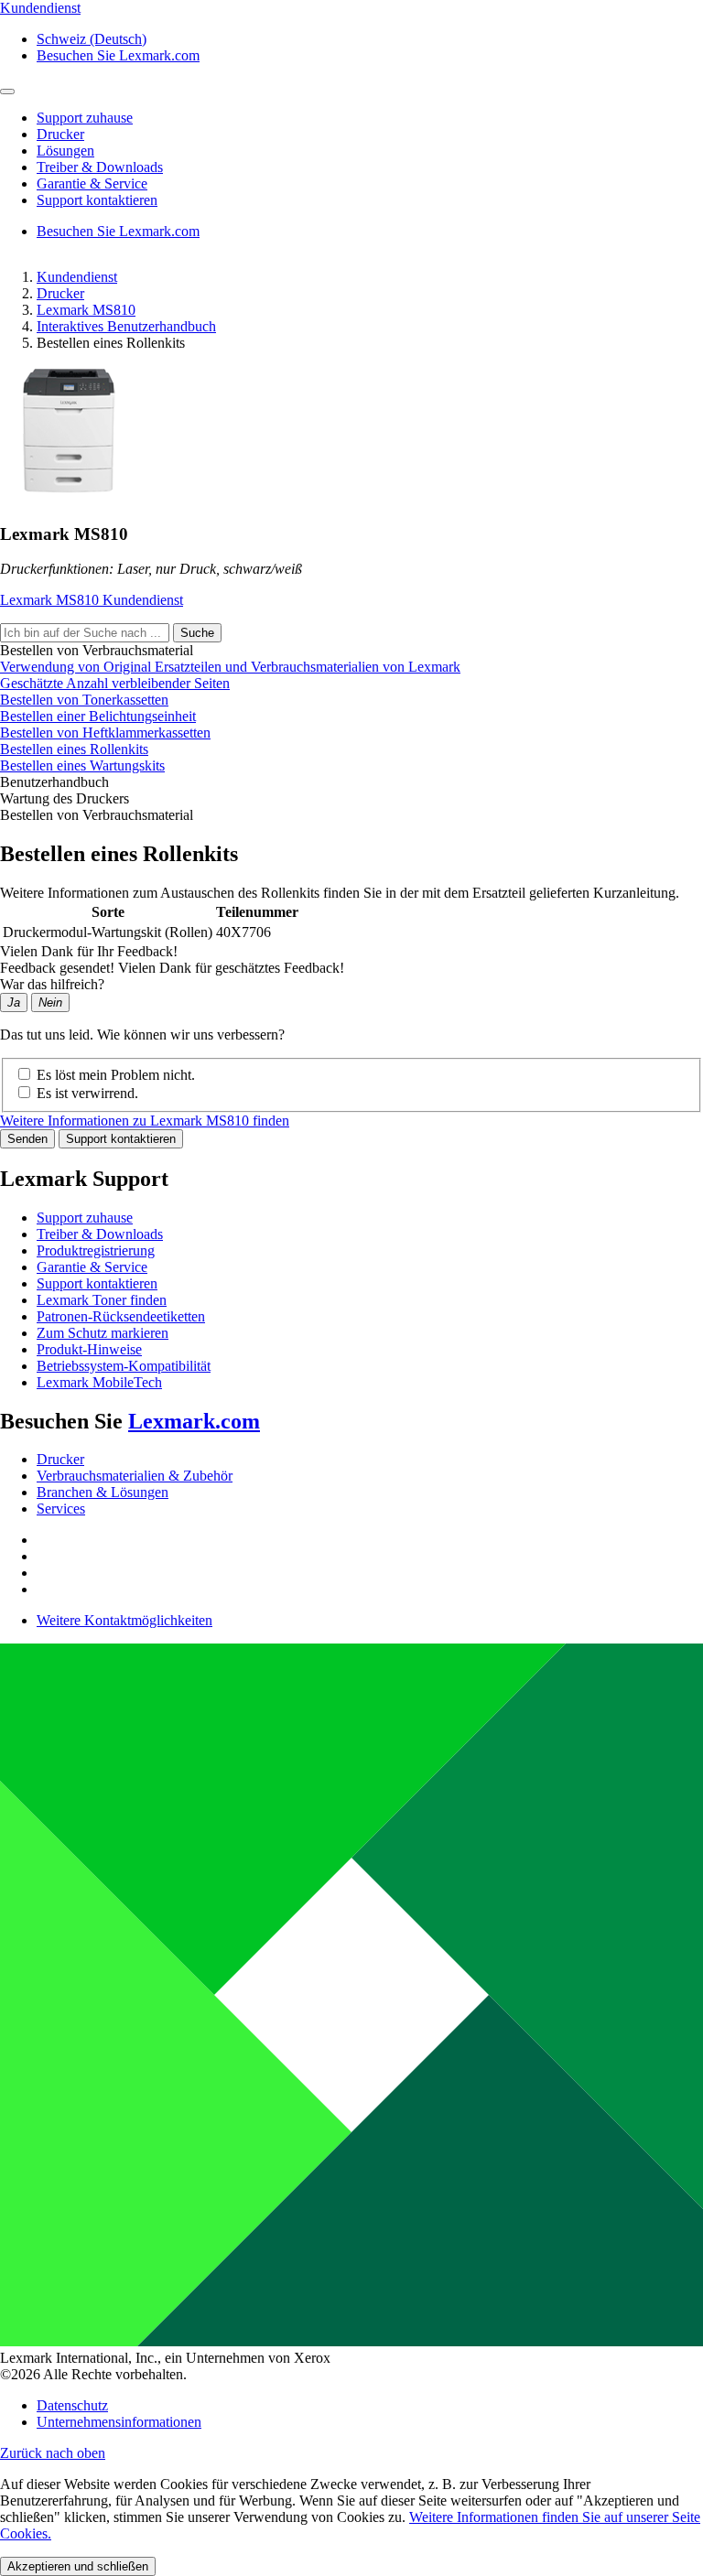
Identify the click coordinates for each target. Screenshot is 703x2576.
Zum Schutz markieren (103, 1333)
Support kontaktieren (121, 1139)
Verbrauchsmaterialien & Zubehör (135, 1476)
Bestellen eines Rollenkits (74, 749)
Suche (197, 633)
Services (61, 1509)
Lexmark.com (194, 1421)
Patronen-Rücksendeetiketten (121, 1316)
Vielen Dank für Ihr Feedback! (89, 951)
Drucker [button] (60, 134)
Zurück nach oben (53, 2453)
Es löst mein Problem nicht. (116, 1075)
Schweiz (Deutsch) (92, 39)
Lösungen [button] (65, 151)
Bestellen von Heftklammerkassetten (105, 733)
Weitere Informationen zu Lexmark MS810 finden (145, 1121)
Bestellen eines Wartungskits (82, 765)
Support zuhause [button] (85, 118)
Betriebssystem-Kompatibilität (124, 1366)
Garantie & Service (92, 1267)
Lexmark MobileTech (99, 1382)
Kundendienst (77, 277)
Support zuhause (85, 1218)
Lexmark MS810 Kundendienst (92, 600)
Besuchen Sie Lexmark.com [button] (118, 55)
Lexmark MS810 (86, 310)
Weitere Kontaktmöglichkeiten (124, 1620)
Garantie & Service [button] (92, 183)
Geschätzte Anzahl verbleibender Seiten (115, 683)
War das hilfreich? (52, 984)
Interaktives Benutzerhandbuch (126, 326)
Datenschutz (72, 2405)
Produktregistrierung (96, 1250)
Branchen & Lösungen (103, 1492)
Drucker (60, 293)
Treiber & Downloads (100, 1234)
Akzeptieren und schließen (78, 2566)
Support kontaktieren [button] (97, 200)
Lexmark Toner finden (102, 1300)
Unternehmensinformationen (119, 2422)
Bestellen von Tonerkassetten (84, 700)
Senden (27, 1139)
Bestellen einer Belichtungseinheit (98, 716)
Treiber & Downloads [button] (100, 167)
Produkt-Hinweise (89, 1349)
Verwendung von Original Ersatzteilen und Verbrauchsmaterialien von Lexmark (230, 667)
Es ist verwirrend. (87, 1093)
